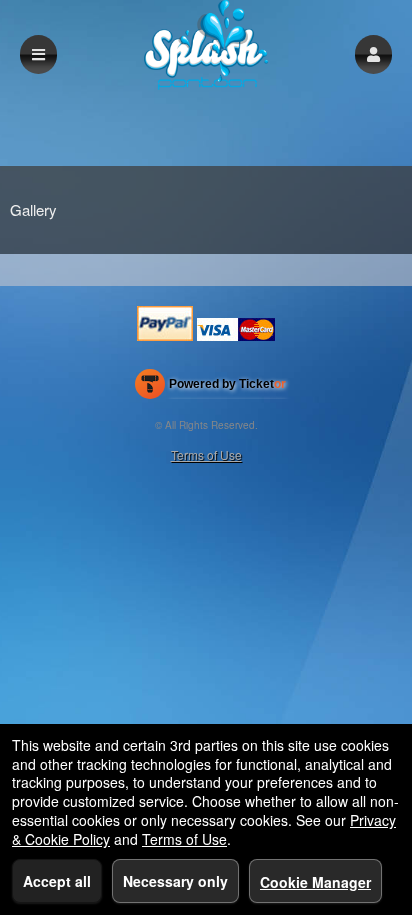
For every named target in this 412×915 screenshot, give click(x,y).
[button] (373, 54)
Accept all (57, 881)
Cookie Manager (315, 882)
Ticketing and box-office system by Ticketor (210, 388)
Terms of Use (206, 454)
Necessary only (175, 881)
